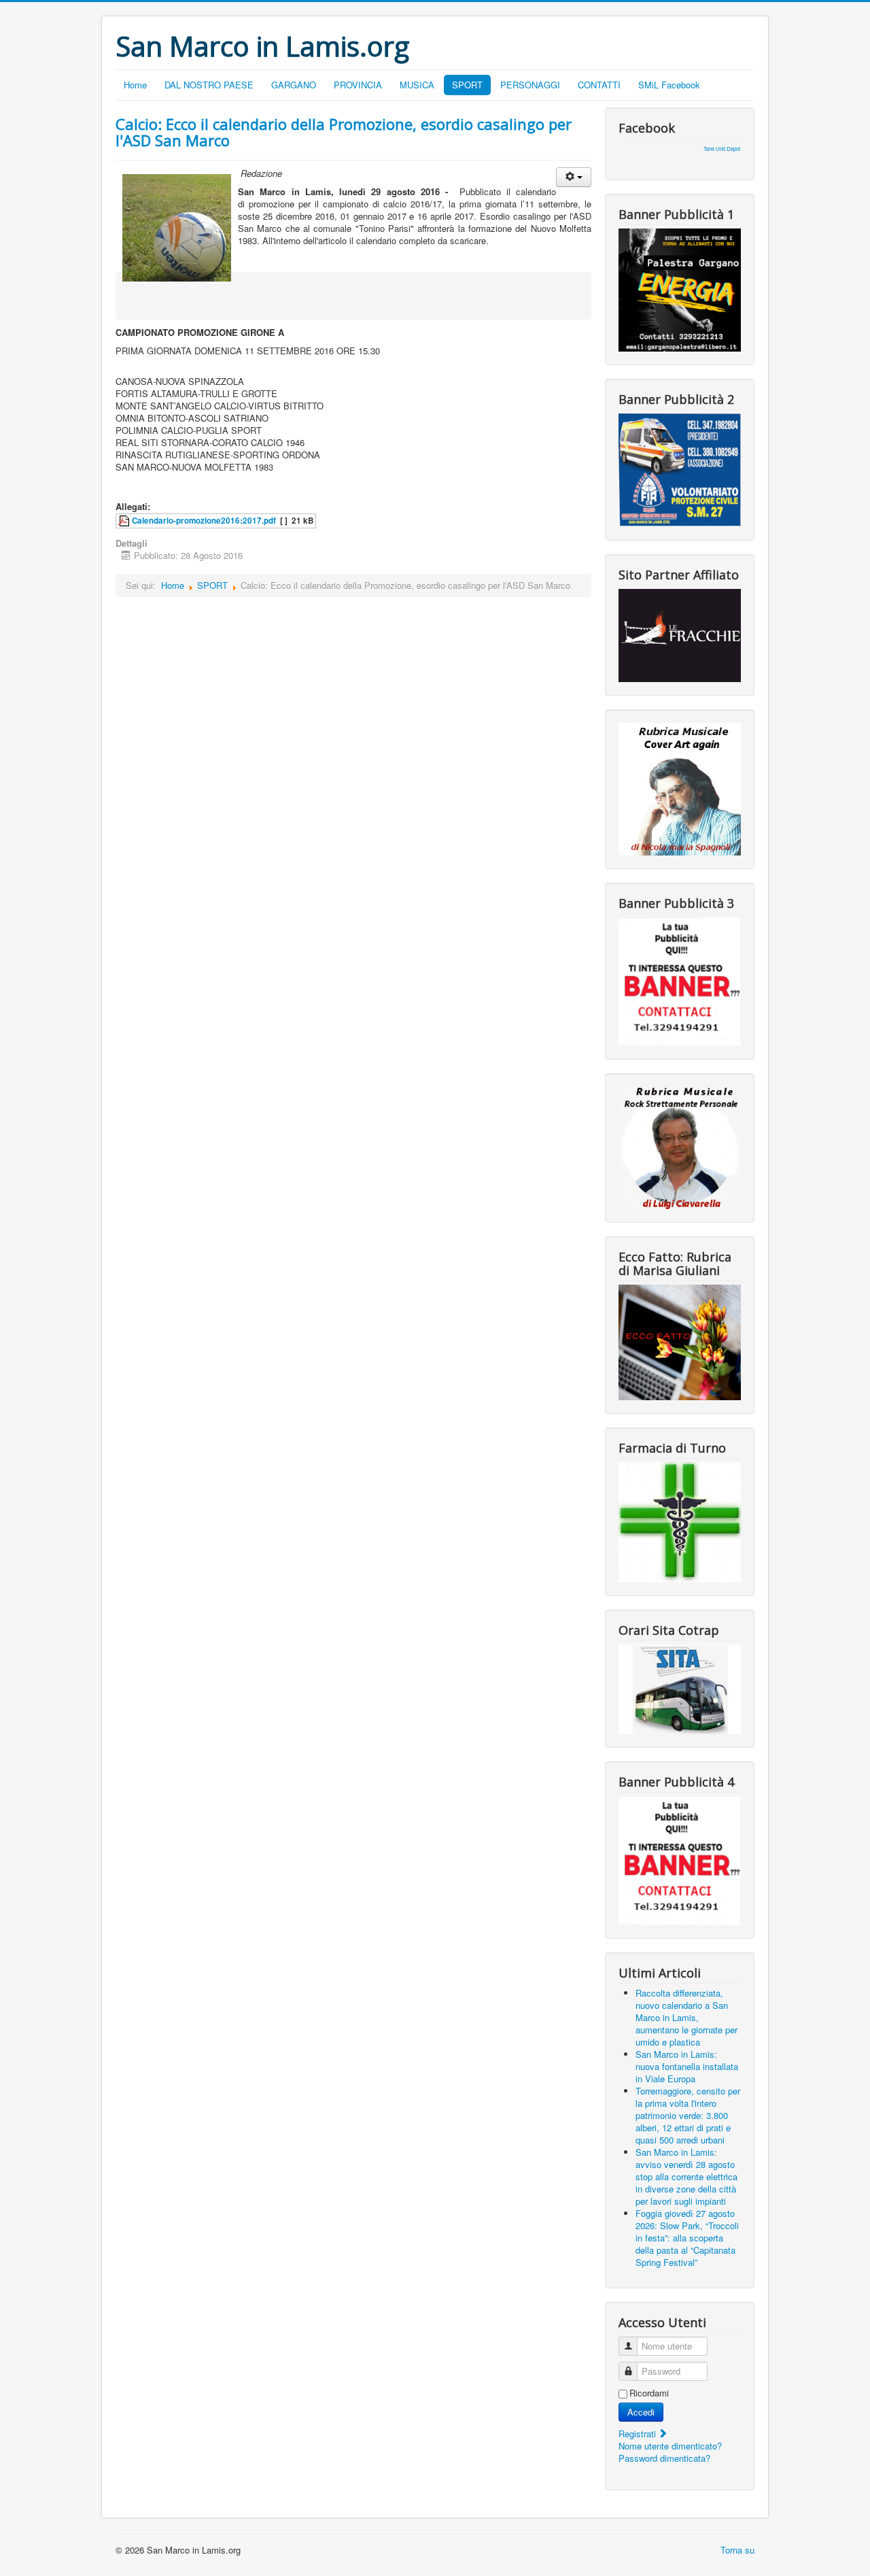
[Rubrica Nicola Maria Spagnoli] (680, 788)
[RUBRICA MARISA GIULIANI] (680, 1341)
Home (135, 85)
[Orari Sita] (680, 1688)
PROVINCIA (358, 85)
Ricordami (649, 2393)
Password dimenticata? (664, 2458)
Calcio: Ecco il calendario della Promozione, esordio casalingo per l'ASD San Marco (344, 132)
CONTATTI (599, 85)
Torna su (737, 2550)
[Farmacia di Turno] (680, 1521)
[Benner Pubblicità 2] (680, 469)
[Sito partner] (680, 634)
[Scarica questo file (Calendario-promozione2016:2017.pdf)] (125, 521)
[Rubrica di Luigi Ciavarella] (680, 1146)
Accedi (641, 2412)
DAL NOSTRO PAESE (209, 85)
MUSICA (417, 85)
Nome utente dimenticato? (670, 2446)
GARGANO (294, 85)
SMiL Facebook (669, 85)
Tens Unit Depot (722, 149)
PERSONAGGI (530, 85)
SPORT (467, 85)
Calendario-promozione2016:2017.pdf (204, 521)
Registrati (639, 2434)
